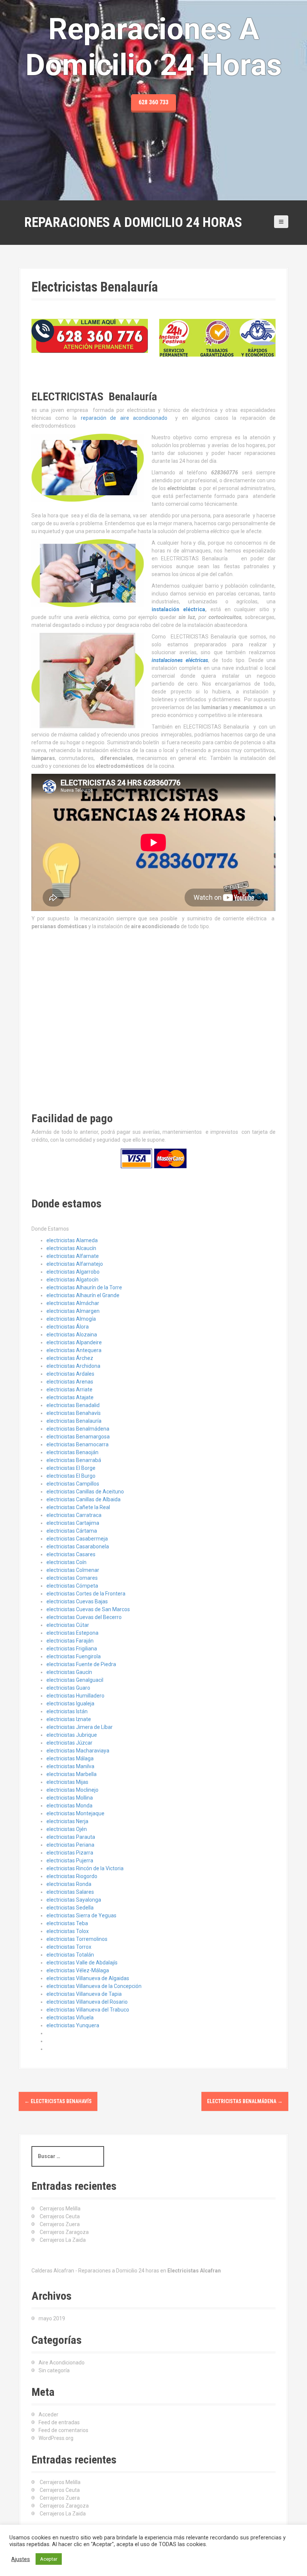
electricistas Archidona (73, 1366)
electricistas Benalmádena (78, 1429)
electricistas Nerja (67, 1821)
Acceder (48, 2415)
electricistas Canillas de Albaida (83, 1499)
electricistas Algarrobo (73, 1272)
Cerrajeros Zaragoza (64, 2232)
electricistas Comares (72, 1578)
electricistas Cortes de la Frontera (86, 1594)
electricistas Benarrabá (74, 1460)
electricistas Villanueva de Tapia (84, 1994)
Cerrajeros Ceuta (60, 2216)
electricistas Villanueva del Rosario (87, 2002)
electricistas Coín (66, 1562)
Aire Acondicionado (62, 2363)
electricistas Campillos (73, 1484)
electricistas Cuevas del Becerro (84, 1617)
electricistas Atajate (70, 1397)
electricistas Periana (70, 1845)
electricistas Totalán (70, 1955)
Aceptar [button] (49, 2559)
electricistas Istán (67, 1711)
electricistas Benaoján (72, 1452)
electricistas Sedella (70, 1908)
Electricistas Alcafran (194, 2271)
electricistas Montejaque (75, 1813)
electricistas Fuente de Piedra (81, 1664)
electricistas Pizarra (70, 1853)
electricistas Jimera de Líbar (80, 1727)
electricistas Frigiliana (72, 1649)
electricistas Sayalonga (74, 1900)
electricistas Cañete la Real (78, 1507)
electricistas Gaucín (69, 1672)
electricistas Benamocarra (77, 1444)
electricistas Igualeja (70, 1704)
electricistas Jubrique (72, 1735)
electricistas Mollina (70, 1798)
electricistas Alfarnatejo (75, 1264)
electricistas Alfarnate (73, 1256)
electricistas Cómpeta (72, 1586)
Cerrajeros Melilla (60, 2209)
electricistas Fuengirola (74, 1656)
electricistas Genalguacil (75, 1680)
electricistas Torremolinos (77, 1939)
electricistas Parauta (71, 1837)
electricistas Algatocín (72, 1280)
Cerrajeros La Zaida (63, 2240)
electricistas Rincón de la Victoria (85, 1868)
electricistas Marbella (72, 1774)
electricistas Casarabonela (78, 1546)
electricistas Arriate (69, 1389)
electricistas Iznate (69, 1719)
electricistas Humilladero (75, 1696)
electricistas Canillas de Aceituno (85, 1492)
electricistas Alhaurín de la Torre (84, 1287)
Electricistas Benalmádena (245, 2101)
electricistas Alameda (72, 1240)
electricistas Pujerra (70, 1861)
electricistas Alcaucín (71, 1248)
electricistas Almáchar (73, 1303)
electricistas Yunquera (73, 2025)
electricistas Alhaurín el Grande (83, 1295)
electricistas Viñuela (70, 2018)
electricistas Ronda (69, 1884)
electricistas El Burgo (71, 1476)
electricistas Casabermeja (77, 1539)
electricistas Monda (69, 1806)
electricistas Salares (70, 1892)
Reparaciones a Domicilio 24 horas (133, 222)
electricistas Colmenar (73, 1570)
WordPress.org (56, 2438)
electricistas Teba (67, 1923)
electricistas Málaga (70, 1758)
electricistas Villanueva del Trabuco (88, 2010)
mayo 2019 (52, 2318)
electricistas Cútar (68, 1625)
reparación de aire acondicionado (124, 418)
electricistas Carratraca (74, 1515)
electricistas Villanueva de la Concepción (94, 1986)
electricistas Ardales (70, 1374)
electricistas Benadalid (73, 1405)
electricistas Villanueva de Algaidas (88, 1978)
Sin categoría (54, 2370)
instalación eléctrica (178, 609)
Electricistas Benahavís (58, 2101)
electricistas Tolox (68, 1931)
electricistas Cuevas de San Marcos (88, 1609)
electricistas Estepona (72, 1633)
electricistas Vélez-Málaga (78, 1970)
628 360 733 (153, 102)
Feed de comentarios (63, 2430)
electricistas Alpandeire (74, 1342)
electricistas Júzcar (69, 1743)
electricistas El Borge (71, 1468)
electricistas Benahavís (74, 1413)
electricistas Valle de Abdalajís (82, 1963)
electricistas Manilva (70, 1766)
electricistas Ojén (67, 1829)
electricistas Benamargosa (78, 1437)
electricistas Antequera (74, 1350)
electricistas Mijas (67, 1782)
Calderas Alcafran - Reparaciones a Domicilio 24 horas (95, 2271)
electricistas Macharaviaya (78, 1751)
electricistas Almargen (73, 1311)
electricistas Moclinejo (72, 1790)
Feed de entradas (59, 2422)
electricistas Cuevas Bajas (77, 1601)
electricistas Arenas (70, 1382)
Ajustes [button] (21, 2559)
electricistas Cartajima (73, 1523)
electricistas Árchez (70, 1358)
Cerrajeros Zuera (60, 2224)
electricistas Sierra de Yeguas (81, 1915)
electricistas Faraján (70, 1641)
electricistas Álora (68, 1327)
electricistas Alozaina (72, 1335)
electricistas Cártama (72, 1531)
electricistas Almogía (71, 1319)
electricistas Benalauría (74, 1421)
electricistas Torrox (69, 1947)
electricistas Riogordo (72, 1876)
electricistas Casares (71, 1554)
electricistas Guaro (68, 1688)
